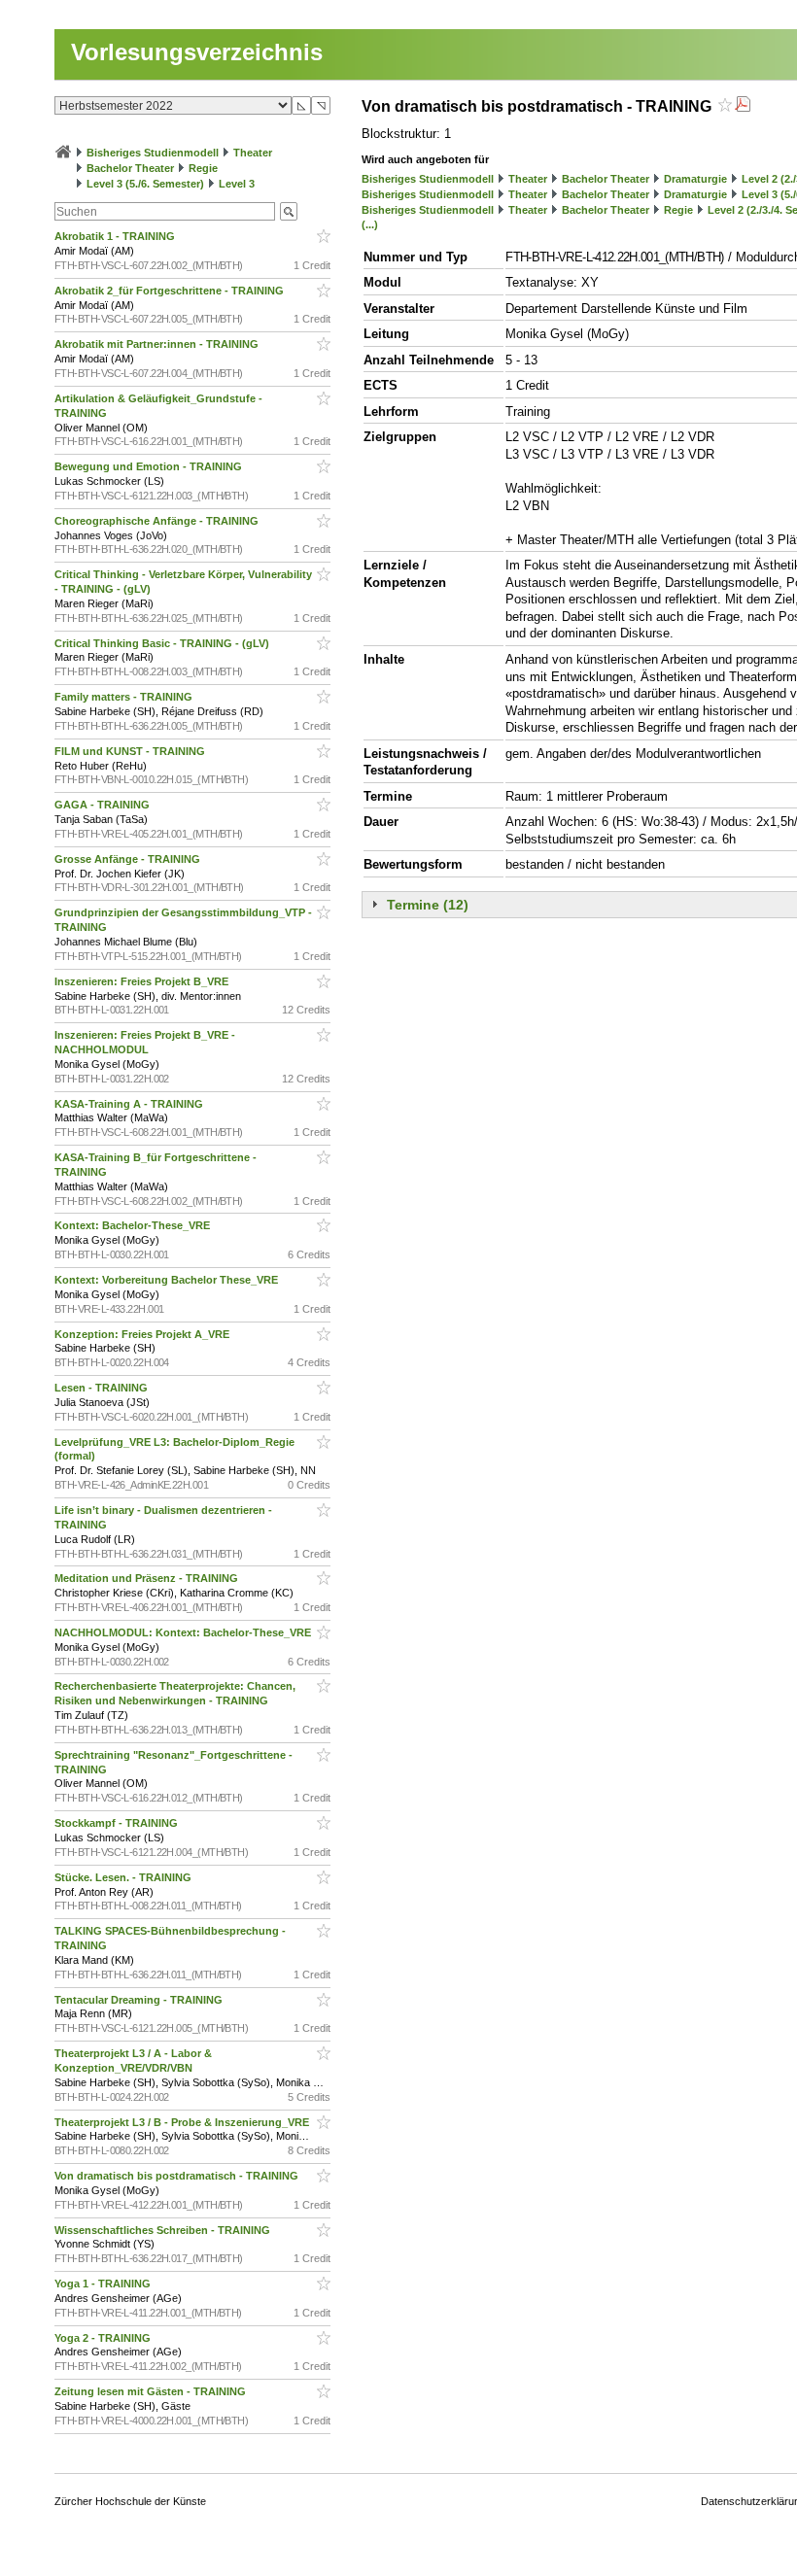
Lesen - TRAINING (103, 1388)
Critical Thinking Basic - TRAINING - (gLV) (163, 643)
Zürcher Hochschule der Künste (130, 2501)
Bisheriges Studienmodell (153, 153)
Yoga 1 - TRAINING (104, 2284)
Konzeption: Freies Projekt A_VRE (143, 1334)
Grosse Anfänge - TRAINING (129, 859)
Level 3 (237, 184)
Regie (203, 168)
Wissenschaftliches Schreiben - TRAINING (164, 2230)
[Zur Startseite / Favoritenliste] (63, 153)
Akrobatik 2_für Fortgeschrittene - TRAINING (171, 291)
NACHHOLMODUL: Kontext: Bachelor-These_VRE (184, 1632)
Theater (253, 153)
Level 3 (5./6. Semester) (145, 184)
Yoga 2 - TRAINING (104, 2338)
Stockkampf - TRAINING (118, 1823)
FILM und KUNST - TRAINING (131, 751)
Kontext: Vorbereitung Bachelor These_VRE (168, 1280)
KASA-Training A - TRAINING (130, 1104)
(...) (370, 224)
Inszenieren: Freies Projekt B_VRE (143, 981)
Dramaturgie (695, 179)
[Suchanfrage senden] (289, 211)
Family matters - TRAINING (125, 697)
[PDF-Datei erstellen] (743, 106)
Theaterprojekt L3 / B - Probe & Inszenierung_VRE (183, 2122)
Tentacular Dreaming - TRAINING (140, 2000)
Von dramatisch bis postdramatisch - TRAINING (178, 2176)
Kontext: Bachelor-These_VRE (134, 1225)
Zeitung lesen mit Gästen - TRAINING (152, 2391)
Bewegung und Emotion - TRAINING (150, 466)
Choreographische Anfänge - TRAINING (158, 521)
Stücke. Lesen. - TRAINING (124, 1877)
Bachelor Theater (130, 168)
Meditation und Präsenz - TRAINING (148, 1578)
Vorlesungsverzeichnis (197, 52)
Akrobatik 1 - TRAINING (116, 236)
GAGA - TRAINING (104, 805)
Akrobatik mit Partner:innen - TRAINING (158, 344)
